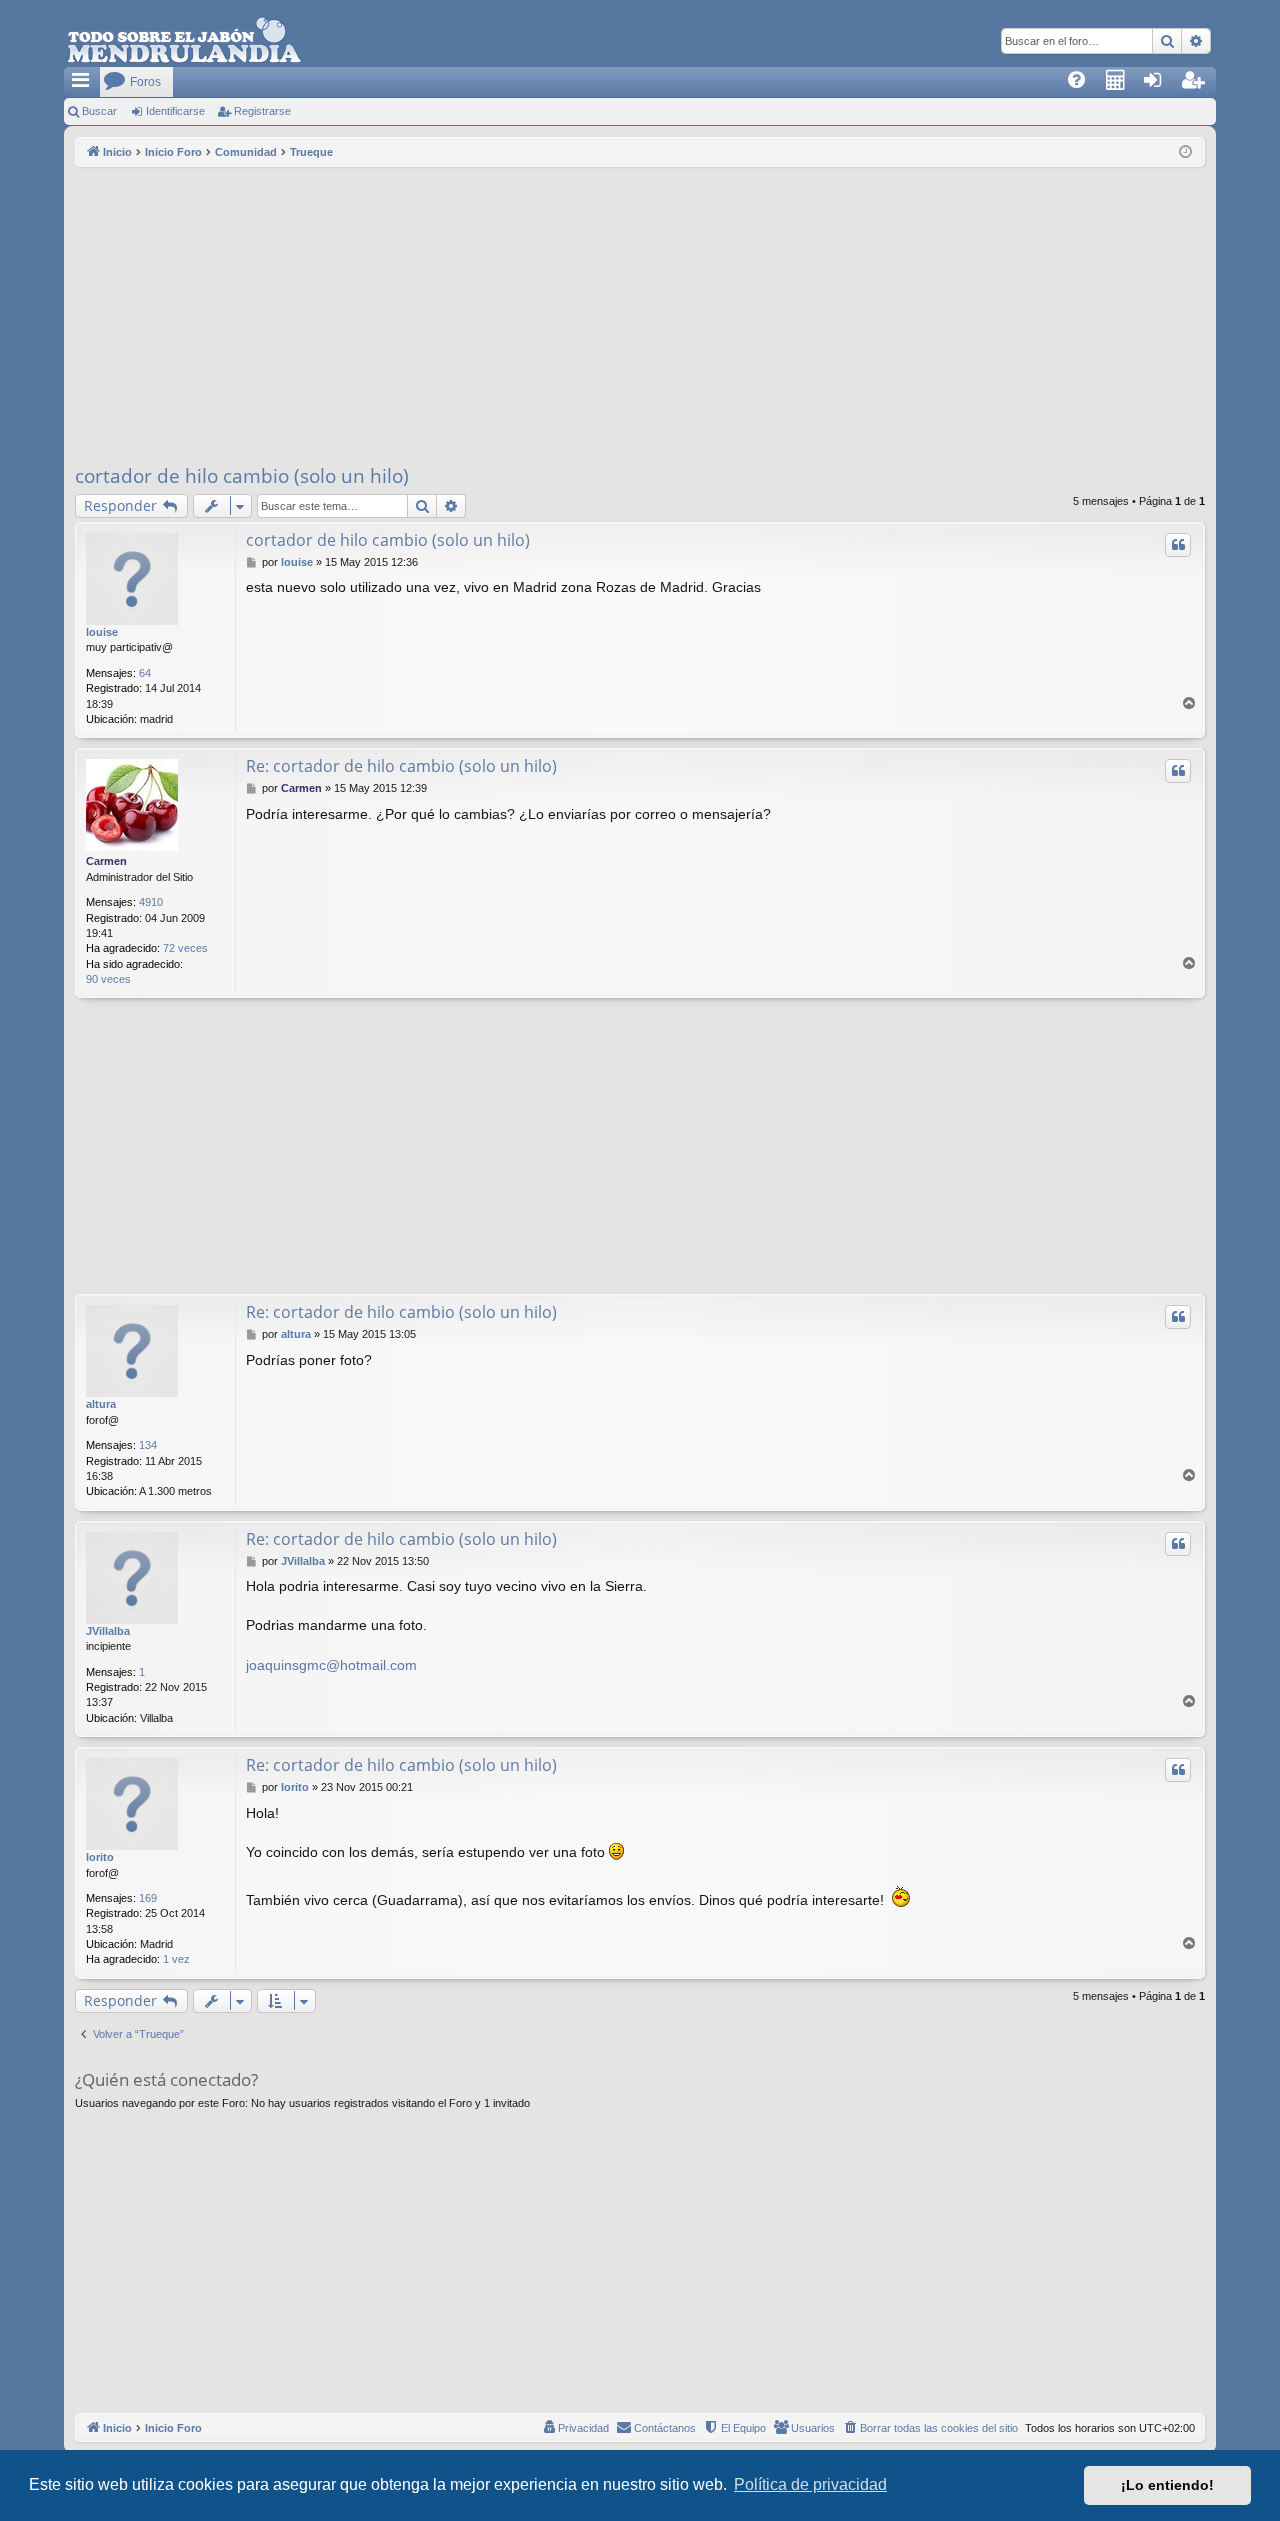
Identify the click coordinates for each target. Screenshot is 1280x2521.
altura (101, 1404)
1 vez (176, 1959)
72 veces (185, 948)
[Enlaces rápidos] (82, 82)
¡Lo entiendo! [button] (1167, 2485)
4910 (151, 902)
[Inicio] (184, 41)
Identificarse (175, 111)
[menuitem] (1083, 82)
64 (145, 673)
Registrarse (262, 111)
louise (102, 632)
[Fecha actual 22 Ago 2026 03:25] (1185, 152)
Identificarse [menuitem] (1163, 86)
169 (148, 1898)
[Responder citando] (1178, 545)
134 (148, 1445)
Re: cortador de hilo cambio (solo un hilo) (401, 766)
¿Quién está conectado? (166, 2079)
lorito (100, 1857)
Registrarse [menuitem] (1202, 86)
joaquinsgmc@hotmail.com (331, 1665)
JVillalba (108, 1631)
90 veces (108, 979)
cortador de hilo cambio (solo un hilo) (242, 476)
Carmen (106, 861)
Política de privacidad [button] (810, 2484)
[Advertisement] (640, 317)
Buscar (99, 111)
